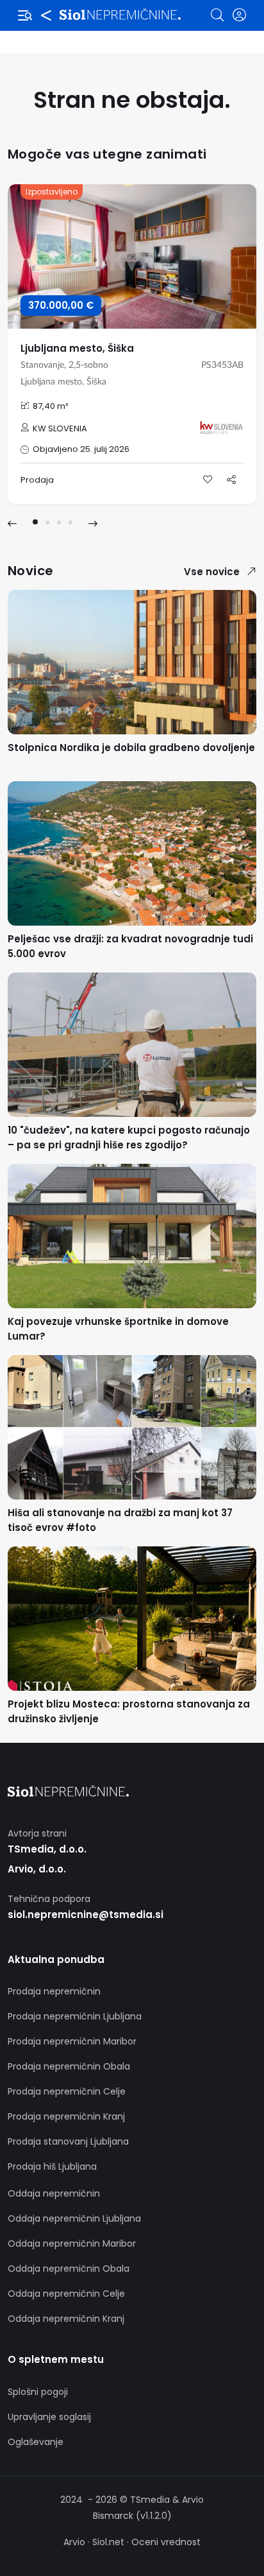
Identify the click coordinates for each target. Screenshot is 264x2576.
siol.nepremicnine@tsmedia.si (86, 1915)
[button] (35, 522)
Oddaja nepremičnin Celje (66, 2294)
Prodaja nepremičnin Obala (69, 2066)
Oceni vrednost (166, 2542)
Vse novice (212, 572)
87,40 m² (51, 406)
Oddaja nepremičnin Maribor (72, 2243)
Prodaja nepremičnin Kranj (66, 2116)
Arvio (74, 2542)
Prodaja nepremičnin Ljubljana (75, 2016)
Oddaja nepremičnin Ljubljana (74, 2218)
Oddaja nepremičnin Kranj (66, 2319)
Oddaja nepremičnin (54, 2193)
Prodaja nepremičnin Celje (67, 2091)
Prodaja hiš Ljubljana (52, 2166)
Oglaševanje (36, 2442)
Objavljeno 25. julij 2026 (81, 449)
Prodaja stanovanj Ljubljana (68, 2141)
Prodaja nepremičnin (54, 1991)
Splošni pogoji (38, 2392)
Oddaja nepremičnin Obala (69, 2269)
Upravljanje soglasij (49, 2417)
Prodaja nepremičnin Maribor (72, 2041)
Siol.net (108, 2542)
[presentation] (12, 524)
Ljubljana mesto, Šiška (77, 348)
